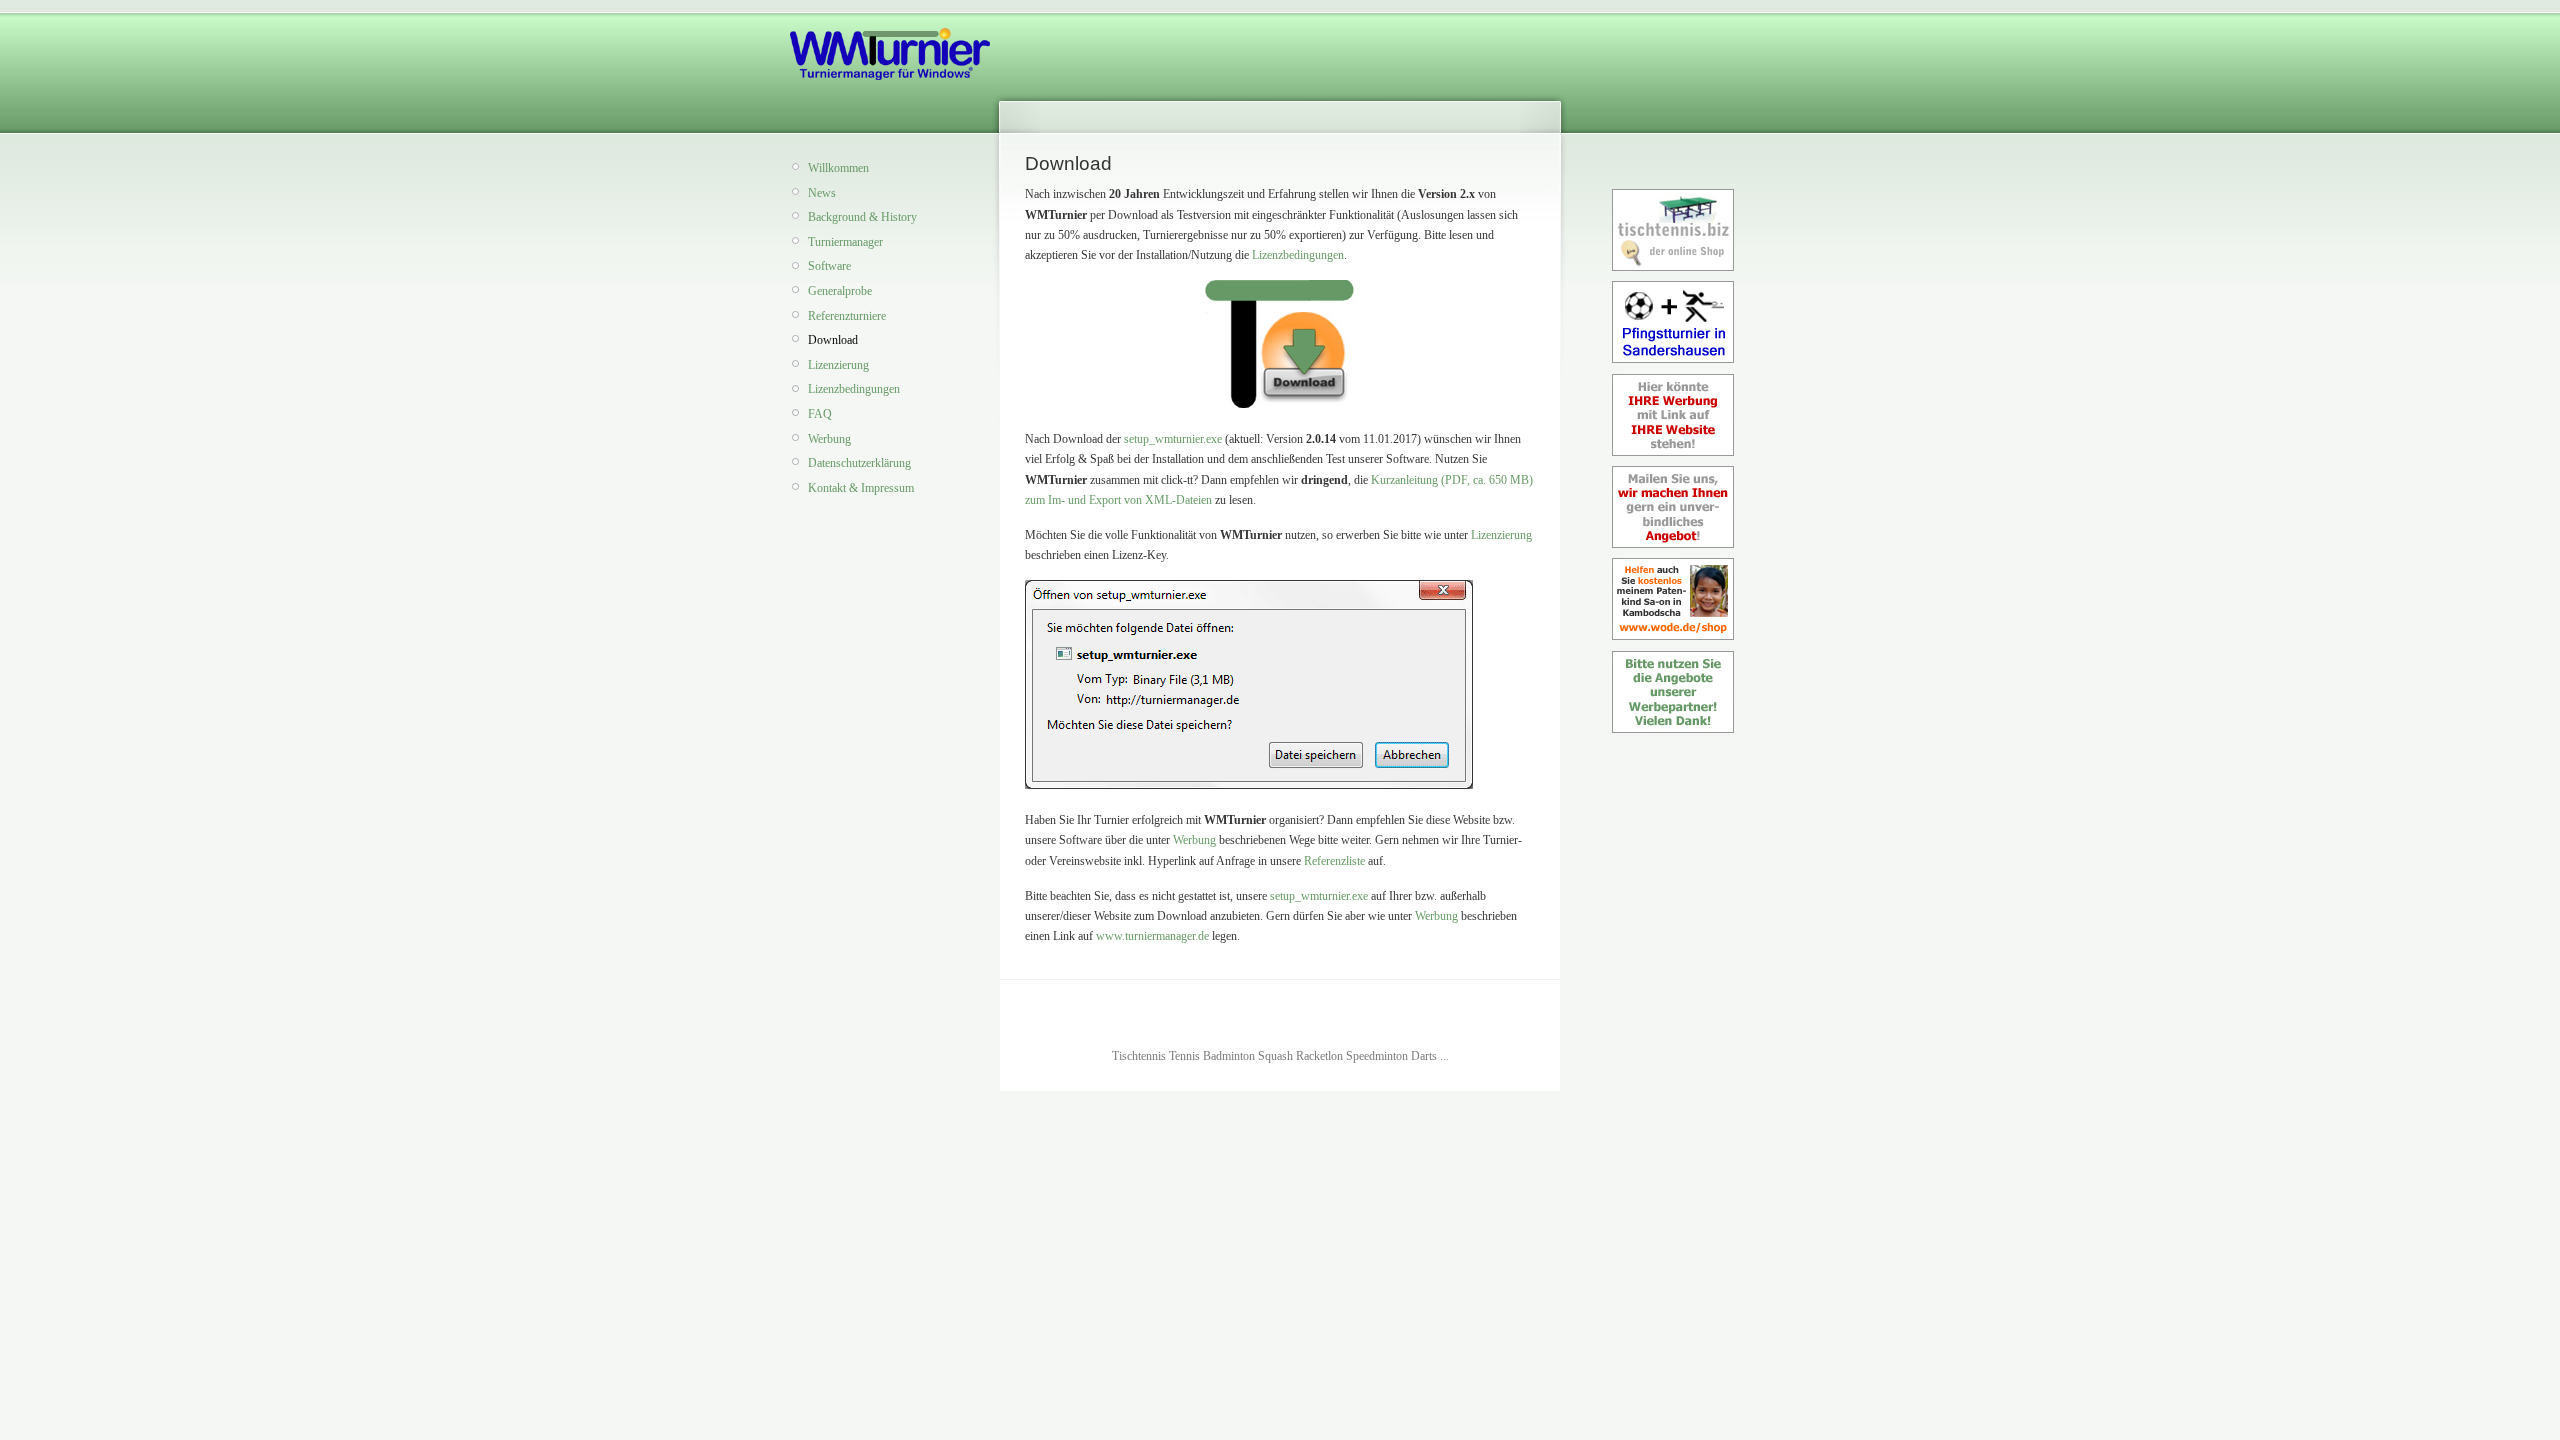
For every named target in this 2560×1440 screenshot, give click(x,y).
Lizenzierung (838, 365)
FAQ (820, 414)
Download (833, 340)
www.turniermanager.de (1152, 936)
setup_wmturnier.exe (1173, 439)
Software (829, 266)
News (822, 193)
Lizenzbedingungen (854, 389)
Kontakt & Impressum (861, 488)
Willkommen (838, 168)
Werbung (829, 439)
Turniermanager (845, 242)
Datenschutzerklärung (859, 463)
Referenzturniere (847, 316)
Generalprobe (840, 291)
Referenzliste (1334, 861)
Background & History (862, 217)
